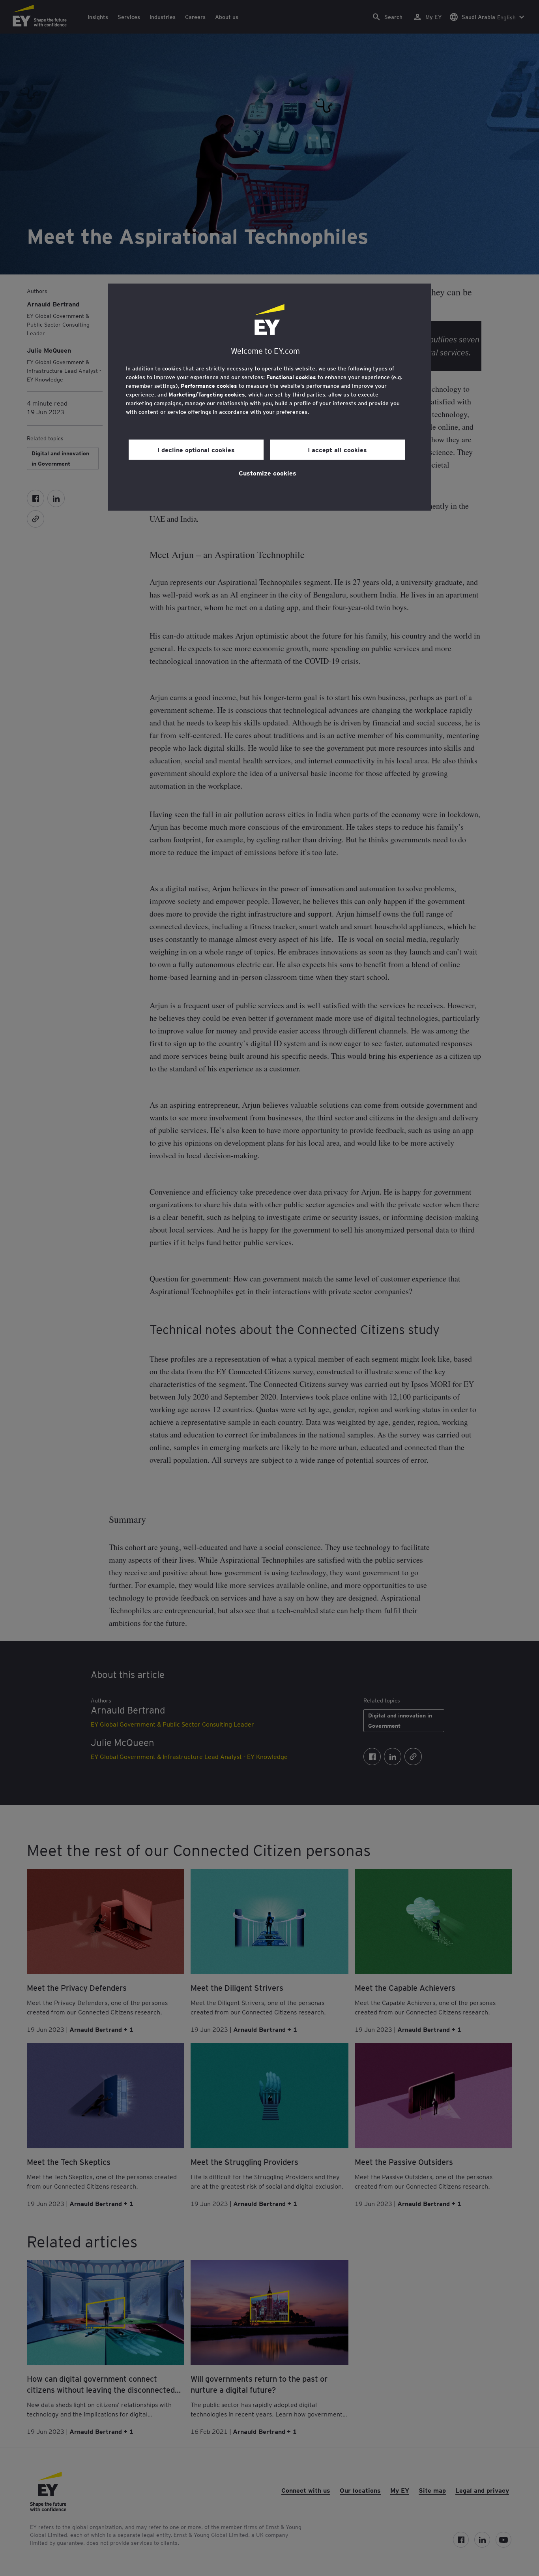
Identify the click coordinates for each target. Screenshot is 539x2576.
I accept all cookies (337, 449)
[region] (269, 397)
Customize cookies (268, 473)
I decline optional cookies (196, 449)
